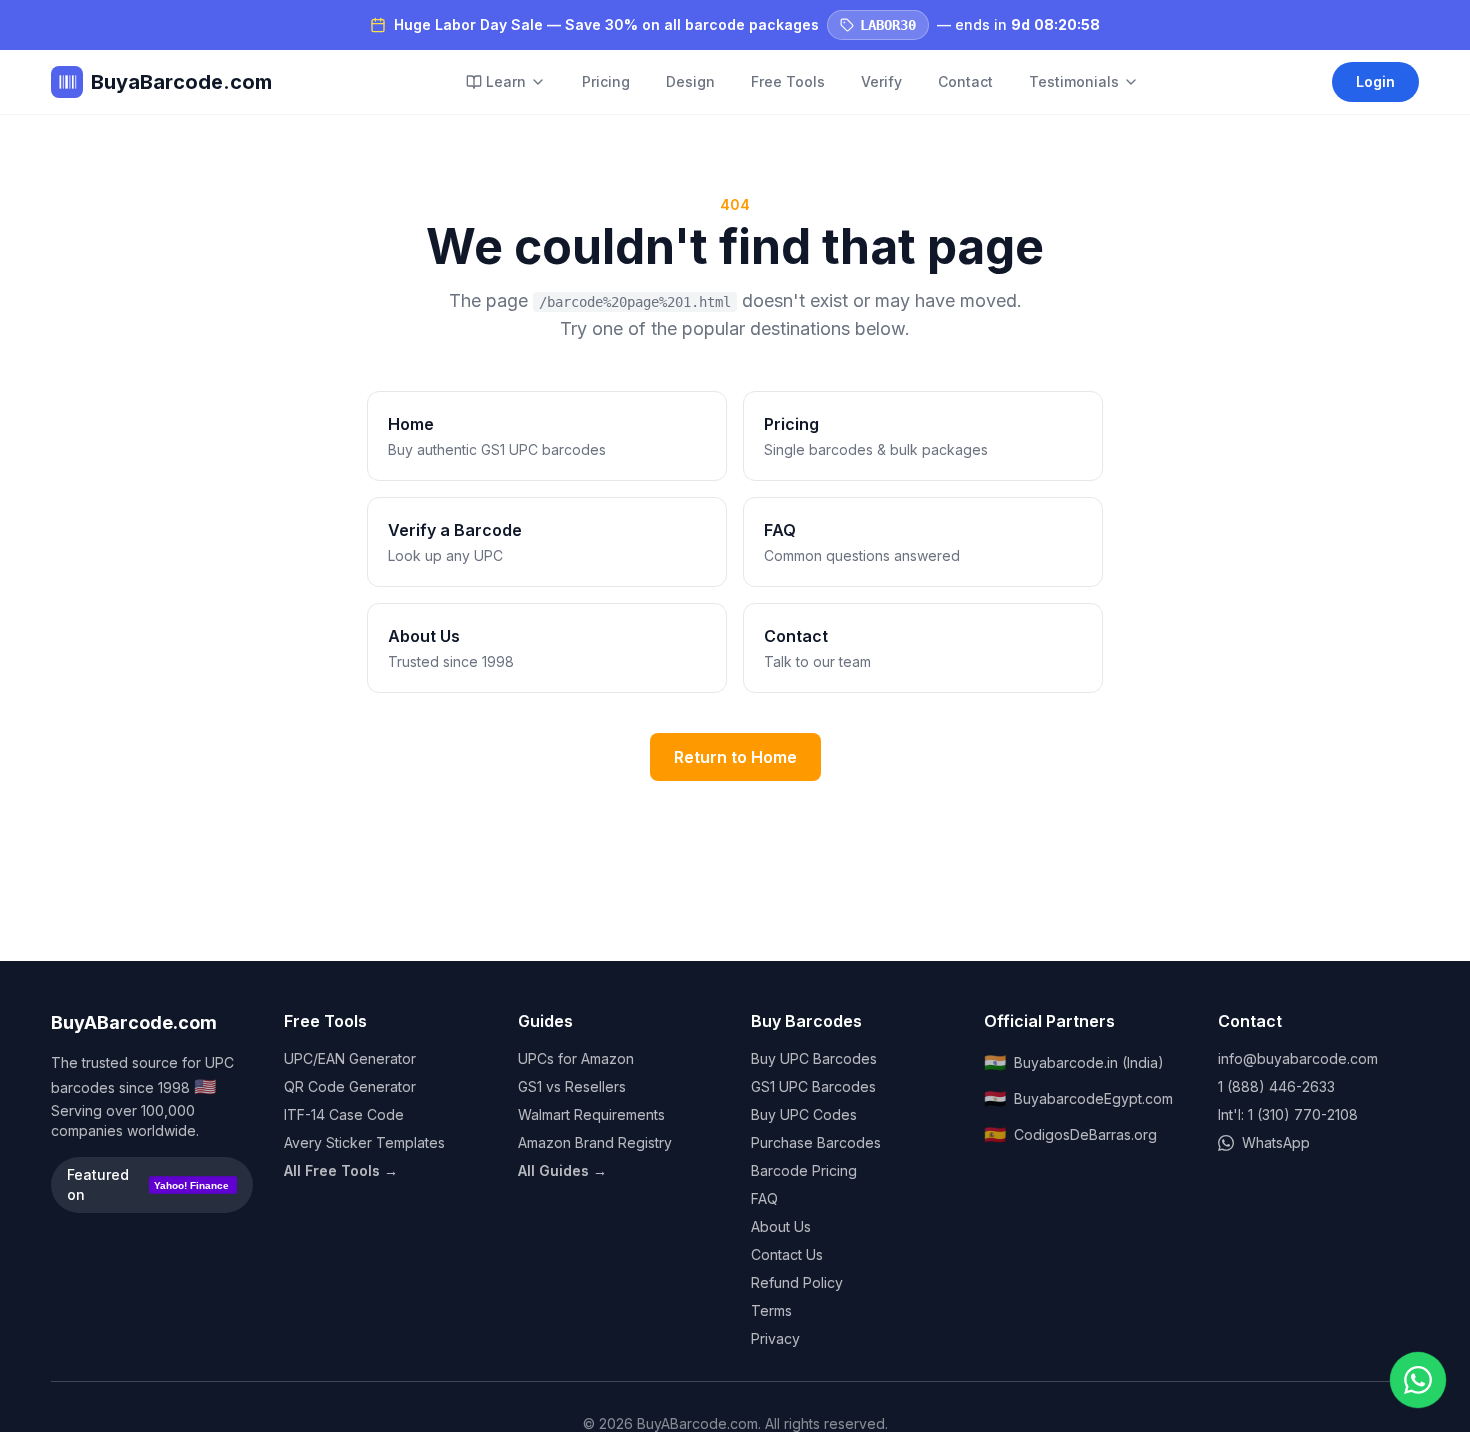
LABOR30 (888, 25)
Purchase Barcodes (816, 1142)
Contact (965, 81)
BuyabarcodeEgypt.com (1078, 1098)
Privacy (775, 1338)
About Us (781, 1226)
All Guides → (562, 1170)
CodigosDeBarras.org (1070, 1134)
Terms (771, 1310)
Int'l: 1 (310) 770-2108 (1288, 1114)
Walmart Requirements (591, 1114)
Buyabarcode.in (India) (1074, 1062)
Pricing (606, 81)
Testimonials (1074, 81)
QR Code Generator (350, 1086)
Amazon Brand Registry (595, 1142)
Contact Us (787, 1254)
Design (690, 81)
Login (1375, 81)
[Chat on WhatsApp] (1418, 1380)
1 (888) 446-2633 (1276, 1086)
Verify (881, 81)
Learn (506, 81)
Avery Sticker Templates (364, 1142)
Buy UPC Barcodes (814, 1058)
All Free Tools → (341, 1170)
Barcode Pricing (804, 1170)
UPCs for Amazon (576, 1058)
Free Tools (788, 81)
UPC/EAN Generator (350, 1058)
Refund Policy (797, 1282)
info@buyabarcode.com (1298, 1058)
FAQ (764, 1198)
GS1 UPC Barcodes (813, 1086)
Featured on (148, 1184)
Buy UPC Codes (804, 1114)
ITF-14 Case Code (344, 1114)
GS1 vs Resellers (572, 1086)
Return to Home (735, 757)
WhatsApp (1276, 1142)
